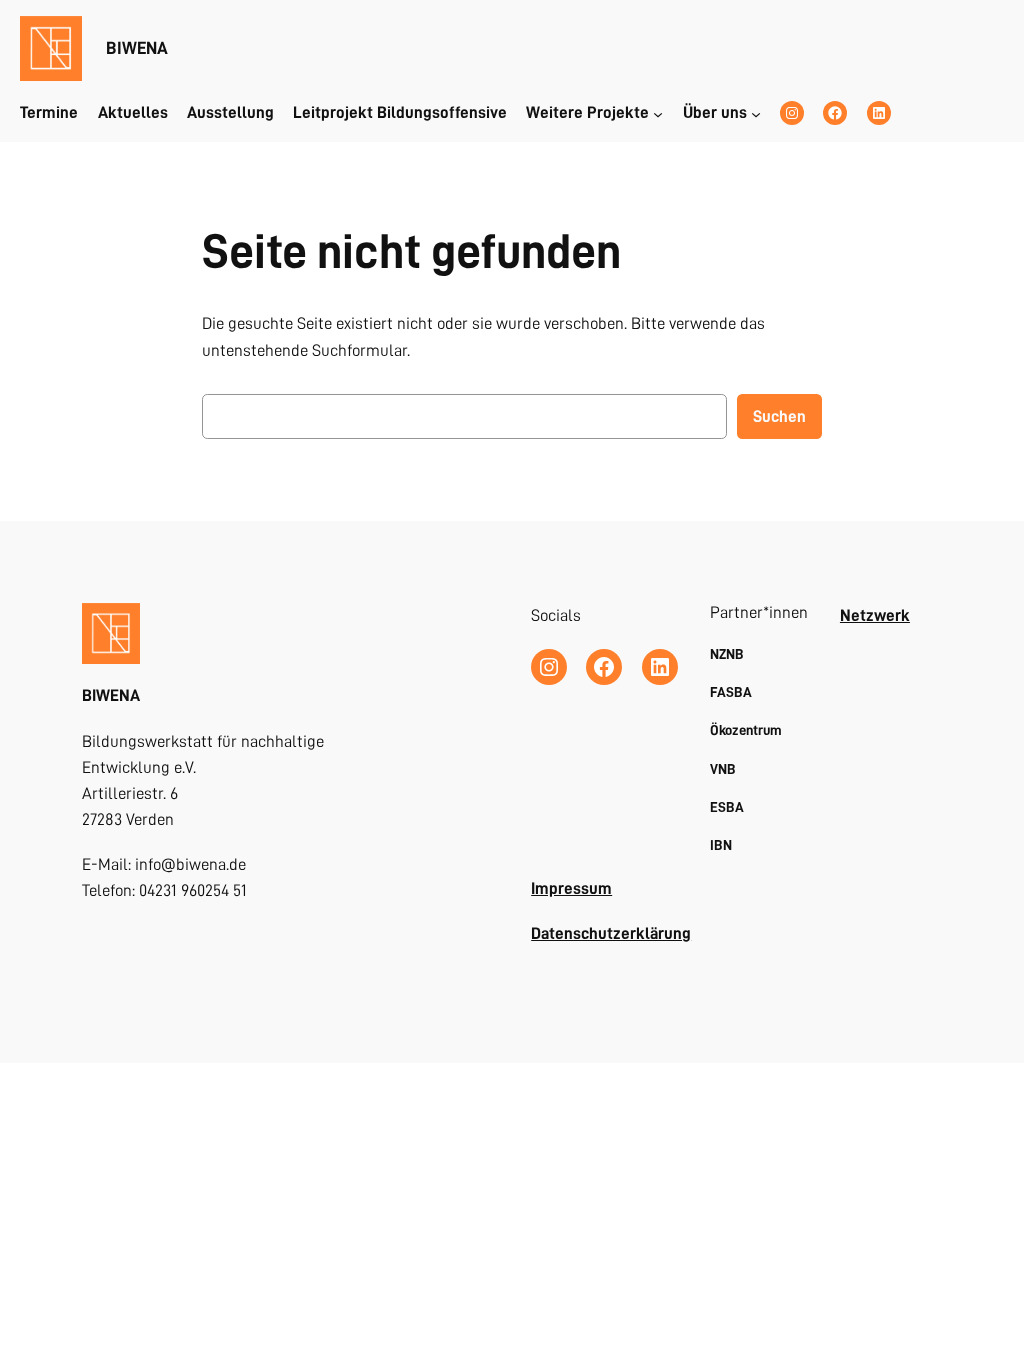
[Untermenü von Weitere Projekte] (658, 113)
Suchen (779, 416)
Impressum (571, 888)
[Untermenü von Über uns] (756, 113)
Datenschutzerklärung (611, 933)
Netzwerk (875, 615)
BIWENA (137, 48)
